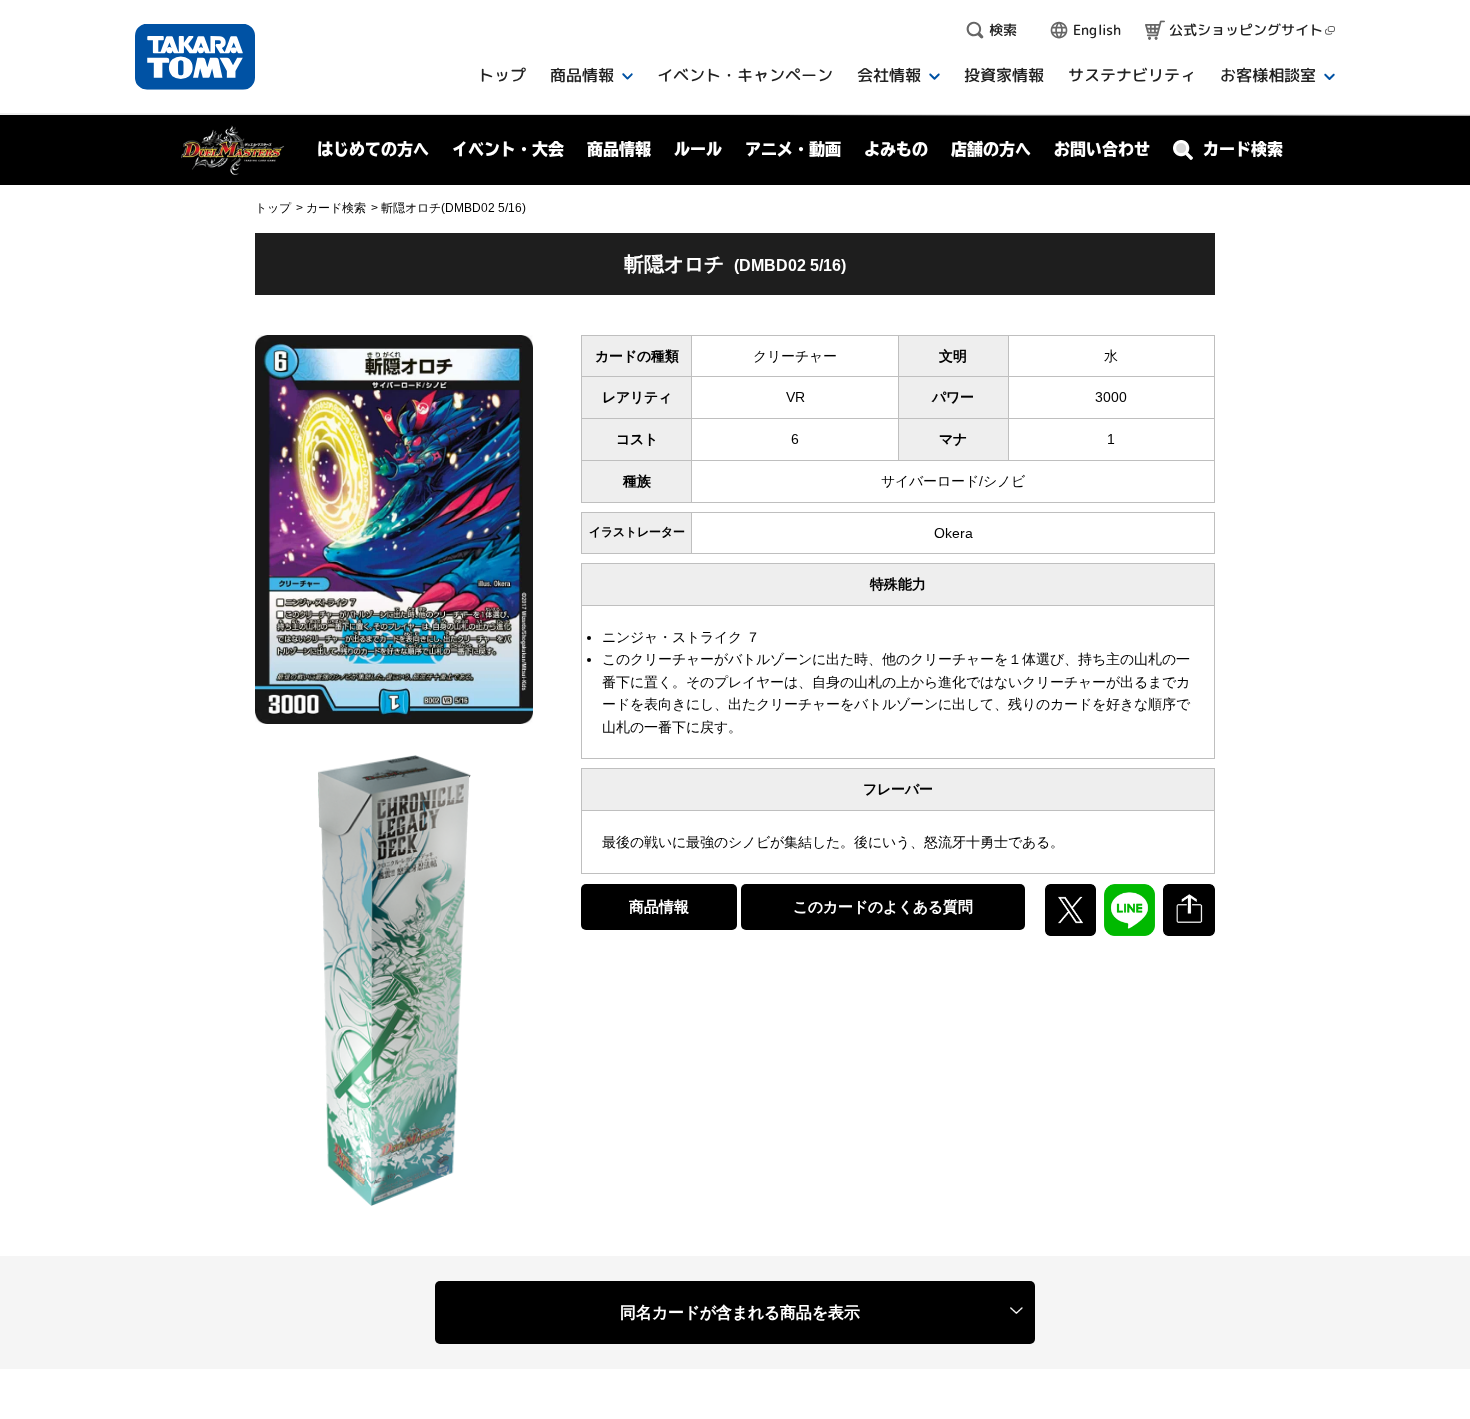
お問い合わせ (1102, 149)
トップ (273, 208)
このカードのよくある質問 (883, 906)
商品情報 (659, 906)
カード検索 (336, 208)
